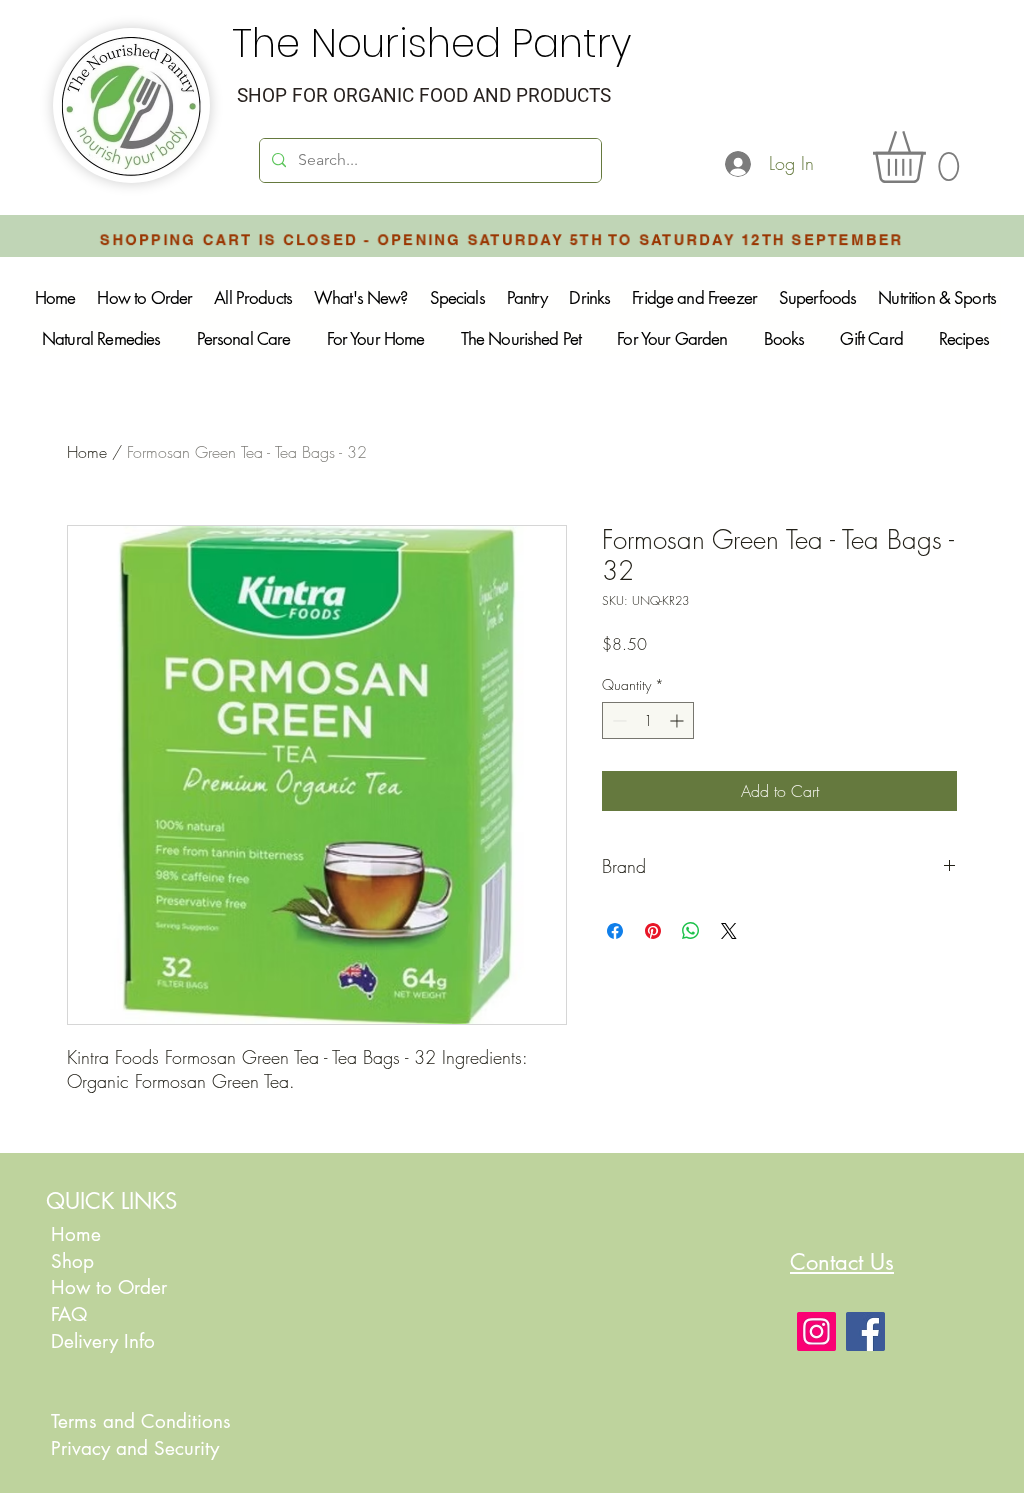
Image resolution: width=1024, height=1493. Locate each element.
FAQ (69, 1314)
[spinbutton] (648, 720)
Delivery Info (103, 1341)
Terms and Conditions (141, 1421)
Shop (72, 1261)
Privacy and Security (135, 1448)
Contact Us (842, 1262)
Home (87, 452)
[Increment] (678, 720)
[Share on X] (729, 931)
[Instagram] (816, 1331)
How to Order (112, 1287)
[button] (929, 157)
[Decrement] (617, 720)
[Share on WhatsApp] (691, 931)
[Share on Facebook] (615, 931)
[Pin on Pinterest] (653, 931)
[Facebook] (865, 1331)
